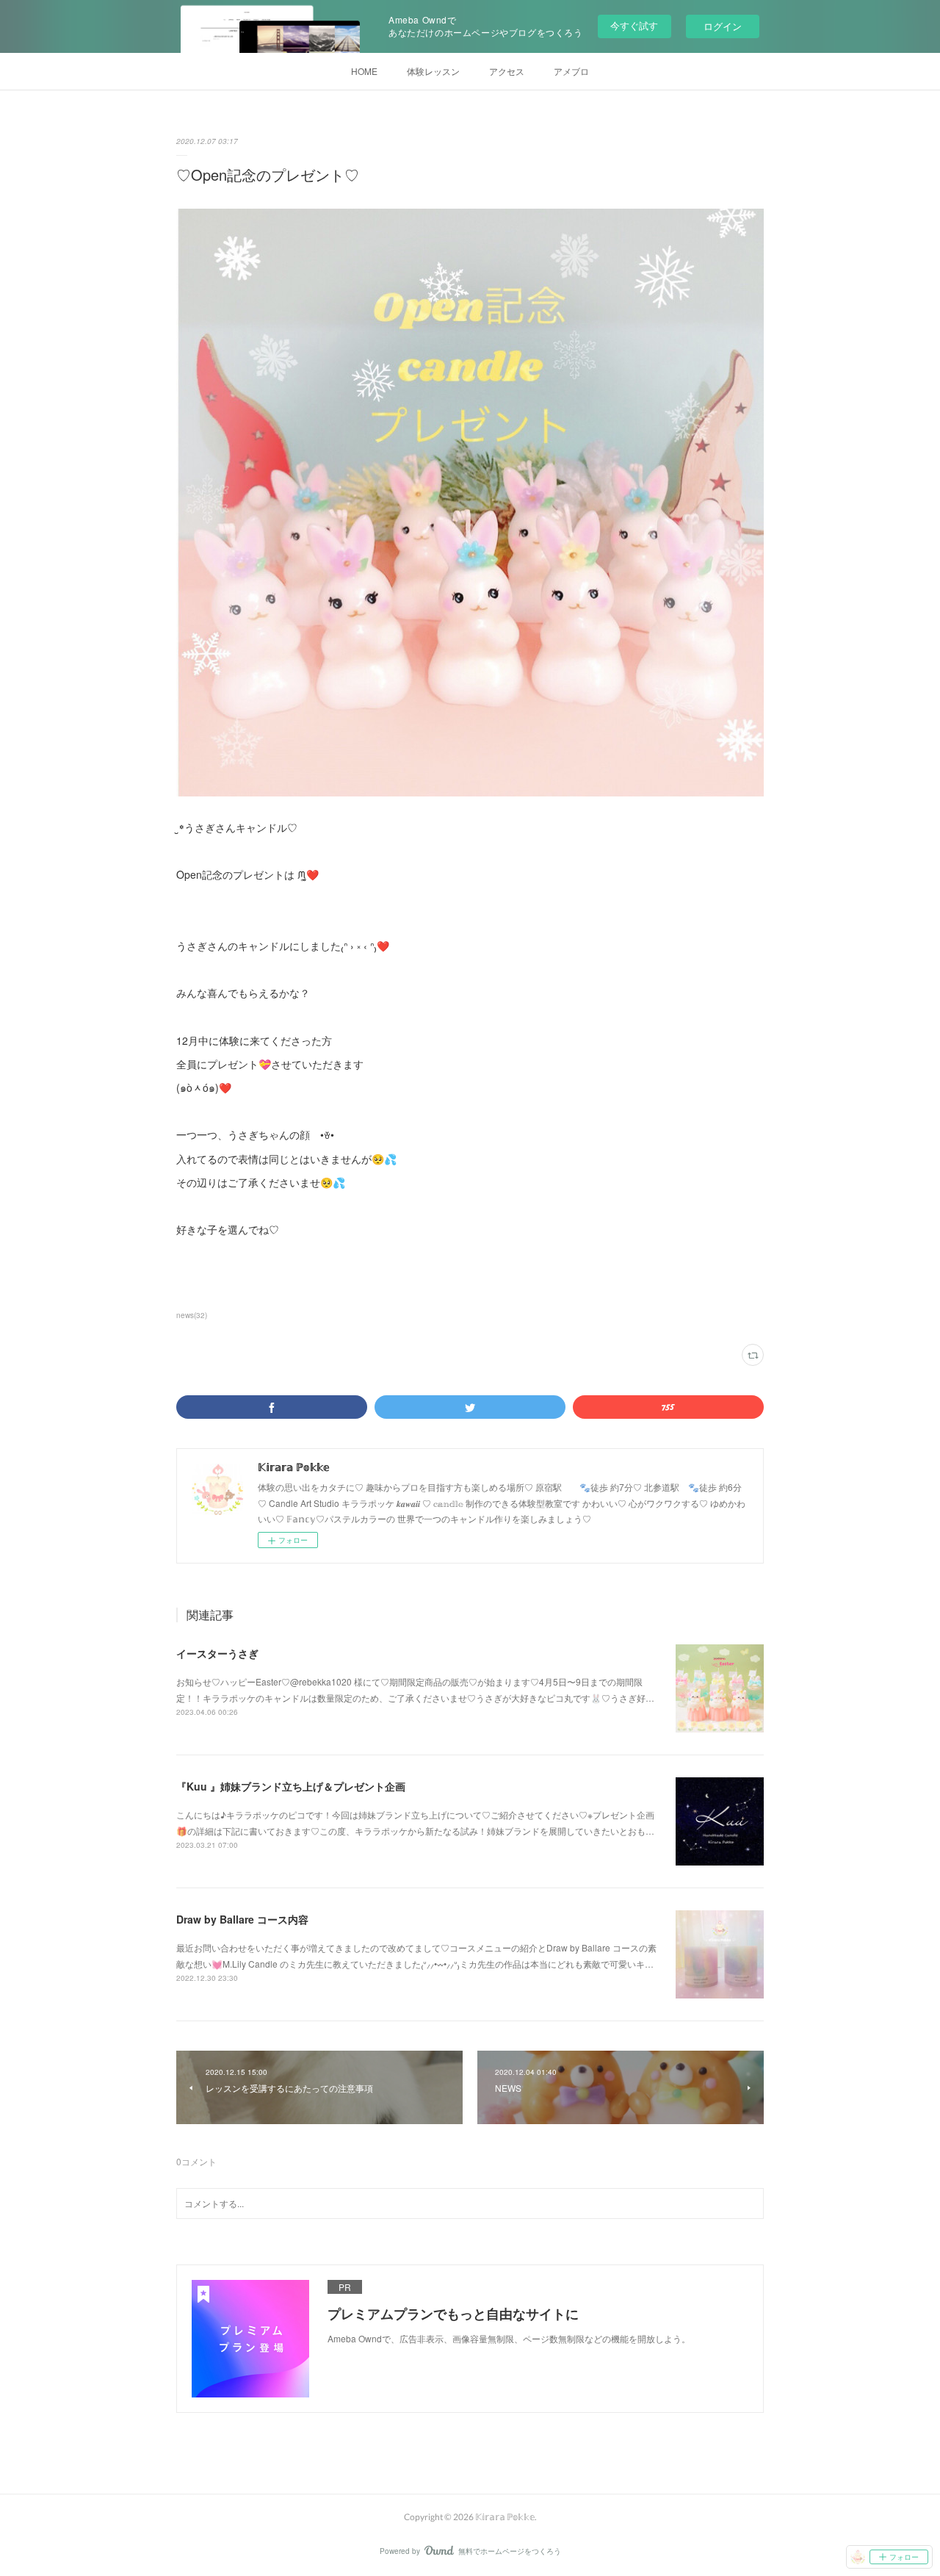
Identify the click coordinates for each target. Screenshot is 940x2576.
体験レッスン (433, 71)
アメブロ (571, 71)
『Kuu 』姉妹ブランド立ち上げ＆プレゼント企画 (291, 1786)
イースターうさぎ (217, 1653)
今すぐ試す (634, 25)
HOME (364, 71)
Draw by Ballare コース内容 (242, 1919)
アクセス (507, 71)
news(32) (192, 1315)
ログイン (723, 26)
